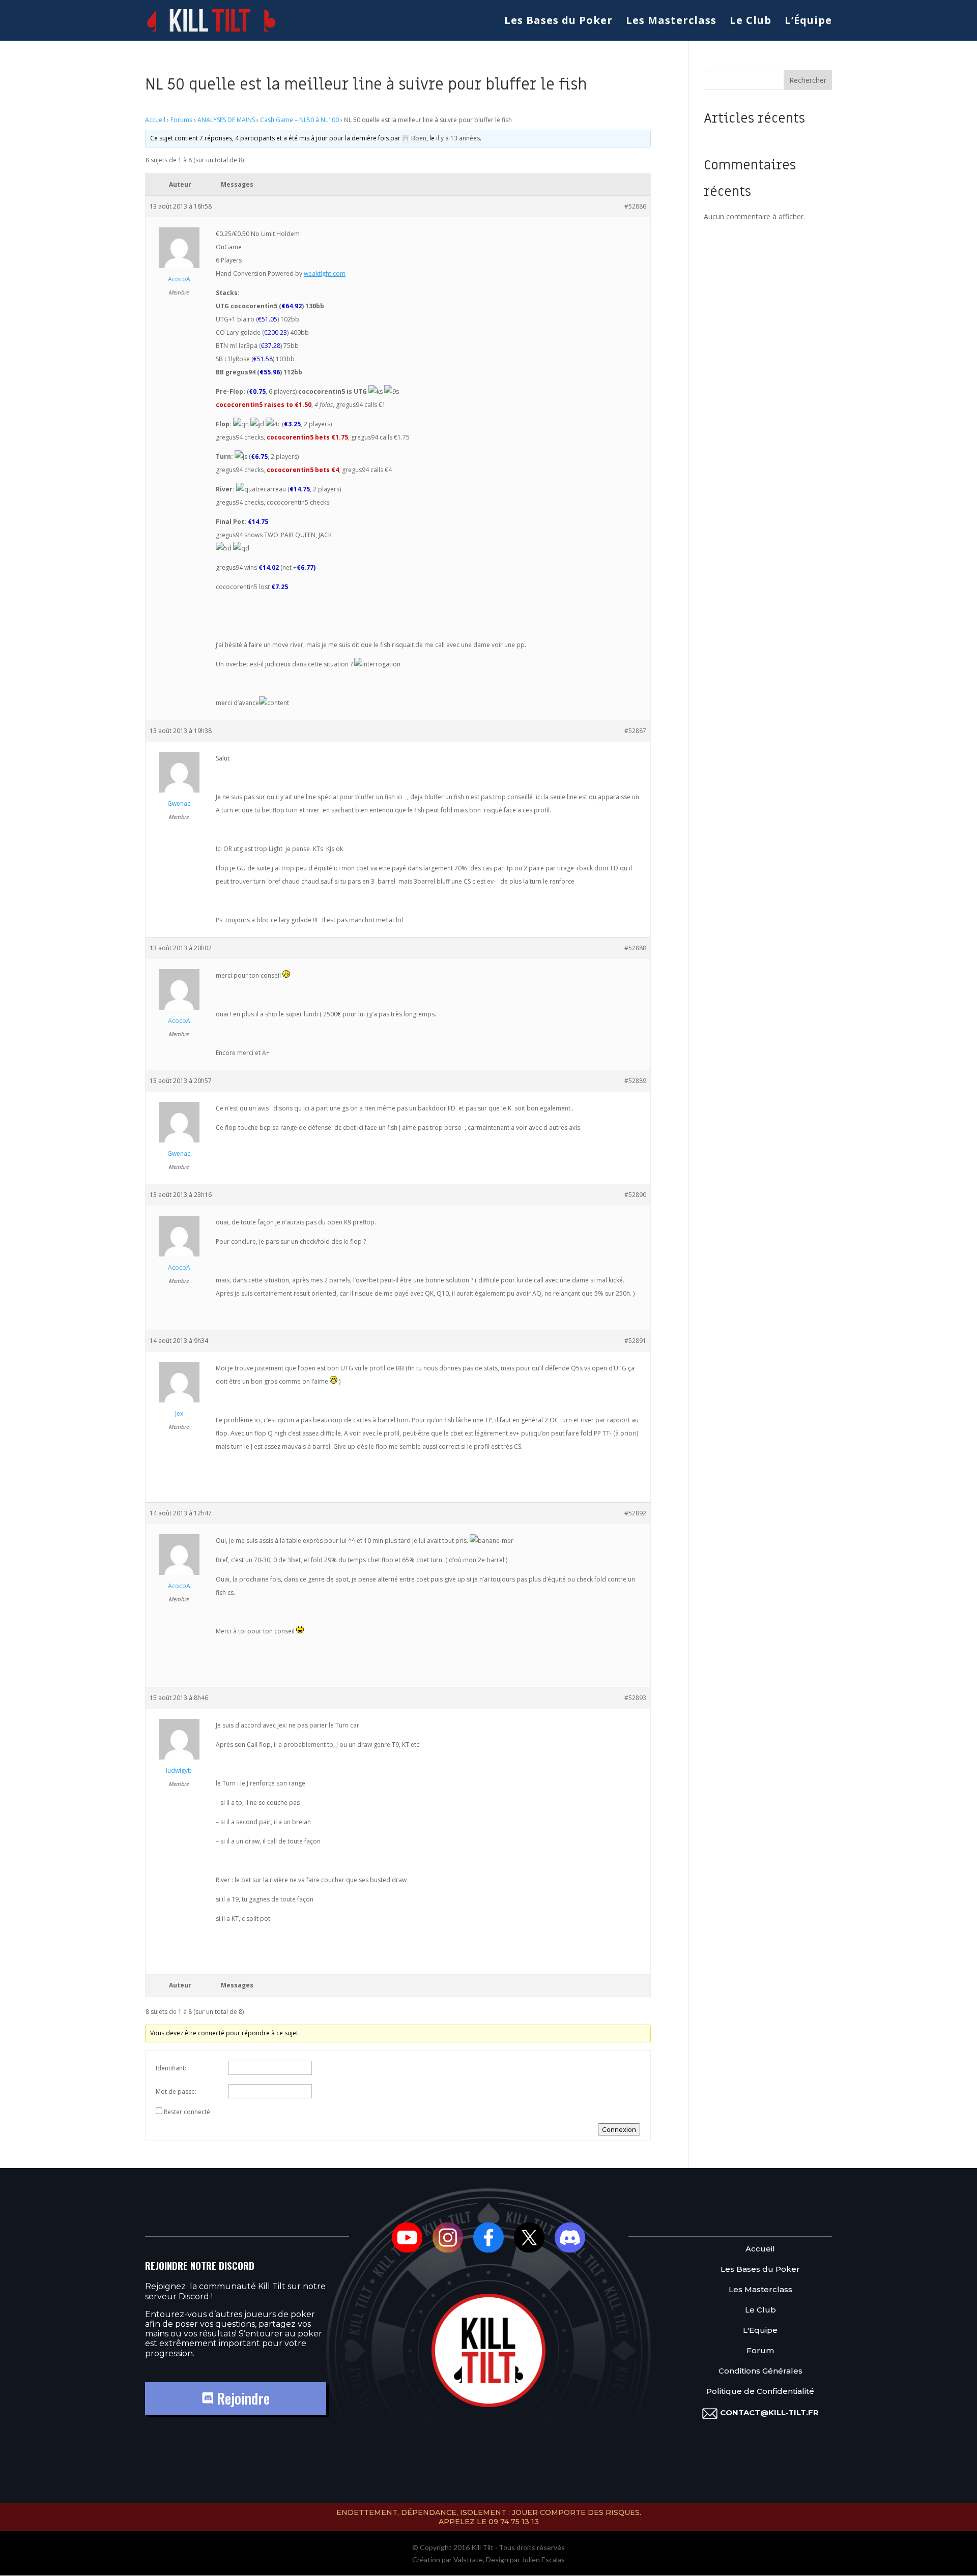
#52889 (635, 1081)
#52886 (635, 206)
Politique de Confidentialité (760, 2392)
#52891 (635, 1341)
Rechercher (808, 80)
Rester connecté (187, 2112)
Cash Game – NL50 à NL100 (299, 120)
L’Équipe (808, 22)
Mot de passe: (176, 2091)
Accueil (155, 120)
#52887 (635, 731)
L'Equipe (760, 2331)
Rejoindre (241, 2398)
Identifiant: (171, 2068)
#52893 (635, 1698)
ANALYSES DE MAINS (226, 120)
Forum (760, 2351)
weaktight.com (325, 273)
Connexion (619, 2129)
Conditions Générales (760, 2371)
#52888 (635, 948)
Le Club (751, 22)
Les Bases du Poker (558, 22)
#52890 (635, 1195)
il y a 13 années (458, 138)
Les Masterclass (671, 22)
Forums (181, 120)
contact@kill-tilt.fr (769, 2412)
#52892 (635, 1513)
